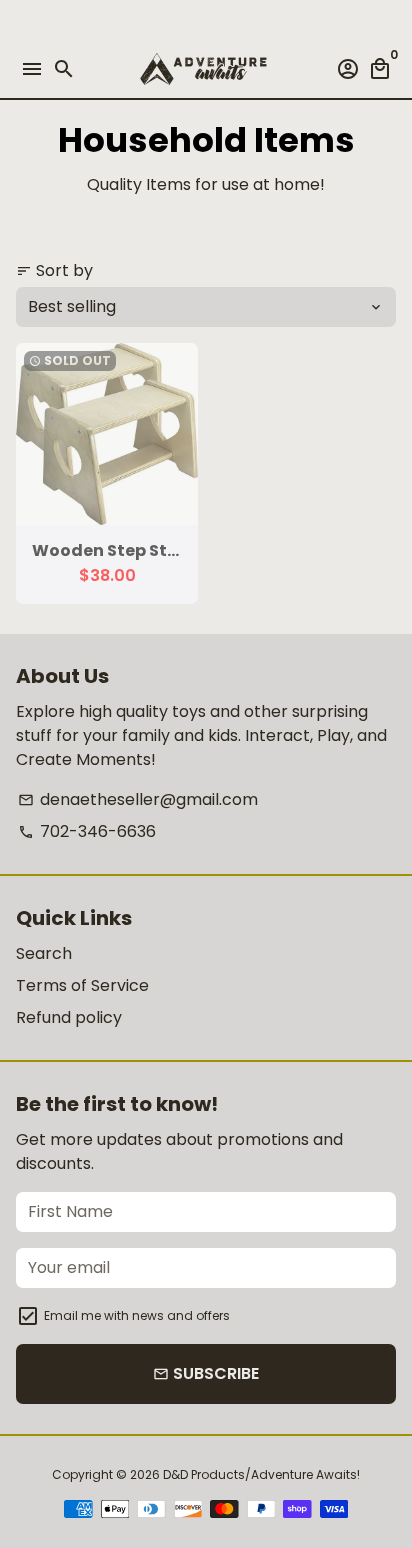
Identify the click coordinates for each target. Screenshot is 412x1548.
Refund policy (69, 1017)
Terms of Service (82, 985)
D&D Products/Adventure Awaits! (261, 1474)
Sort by (54, 270)
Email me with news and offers (137, 1315)
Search (44, 953)
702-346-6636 (87, 831)
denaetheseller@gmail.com (138, 799)
